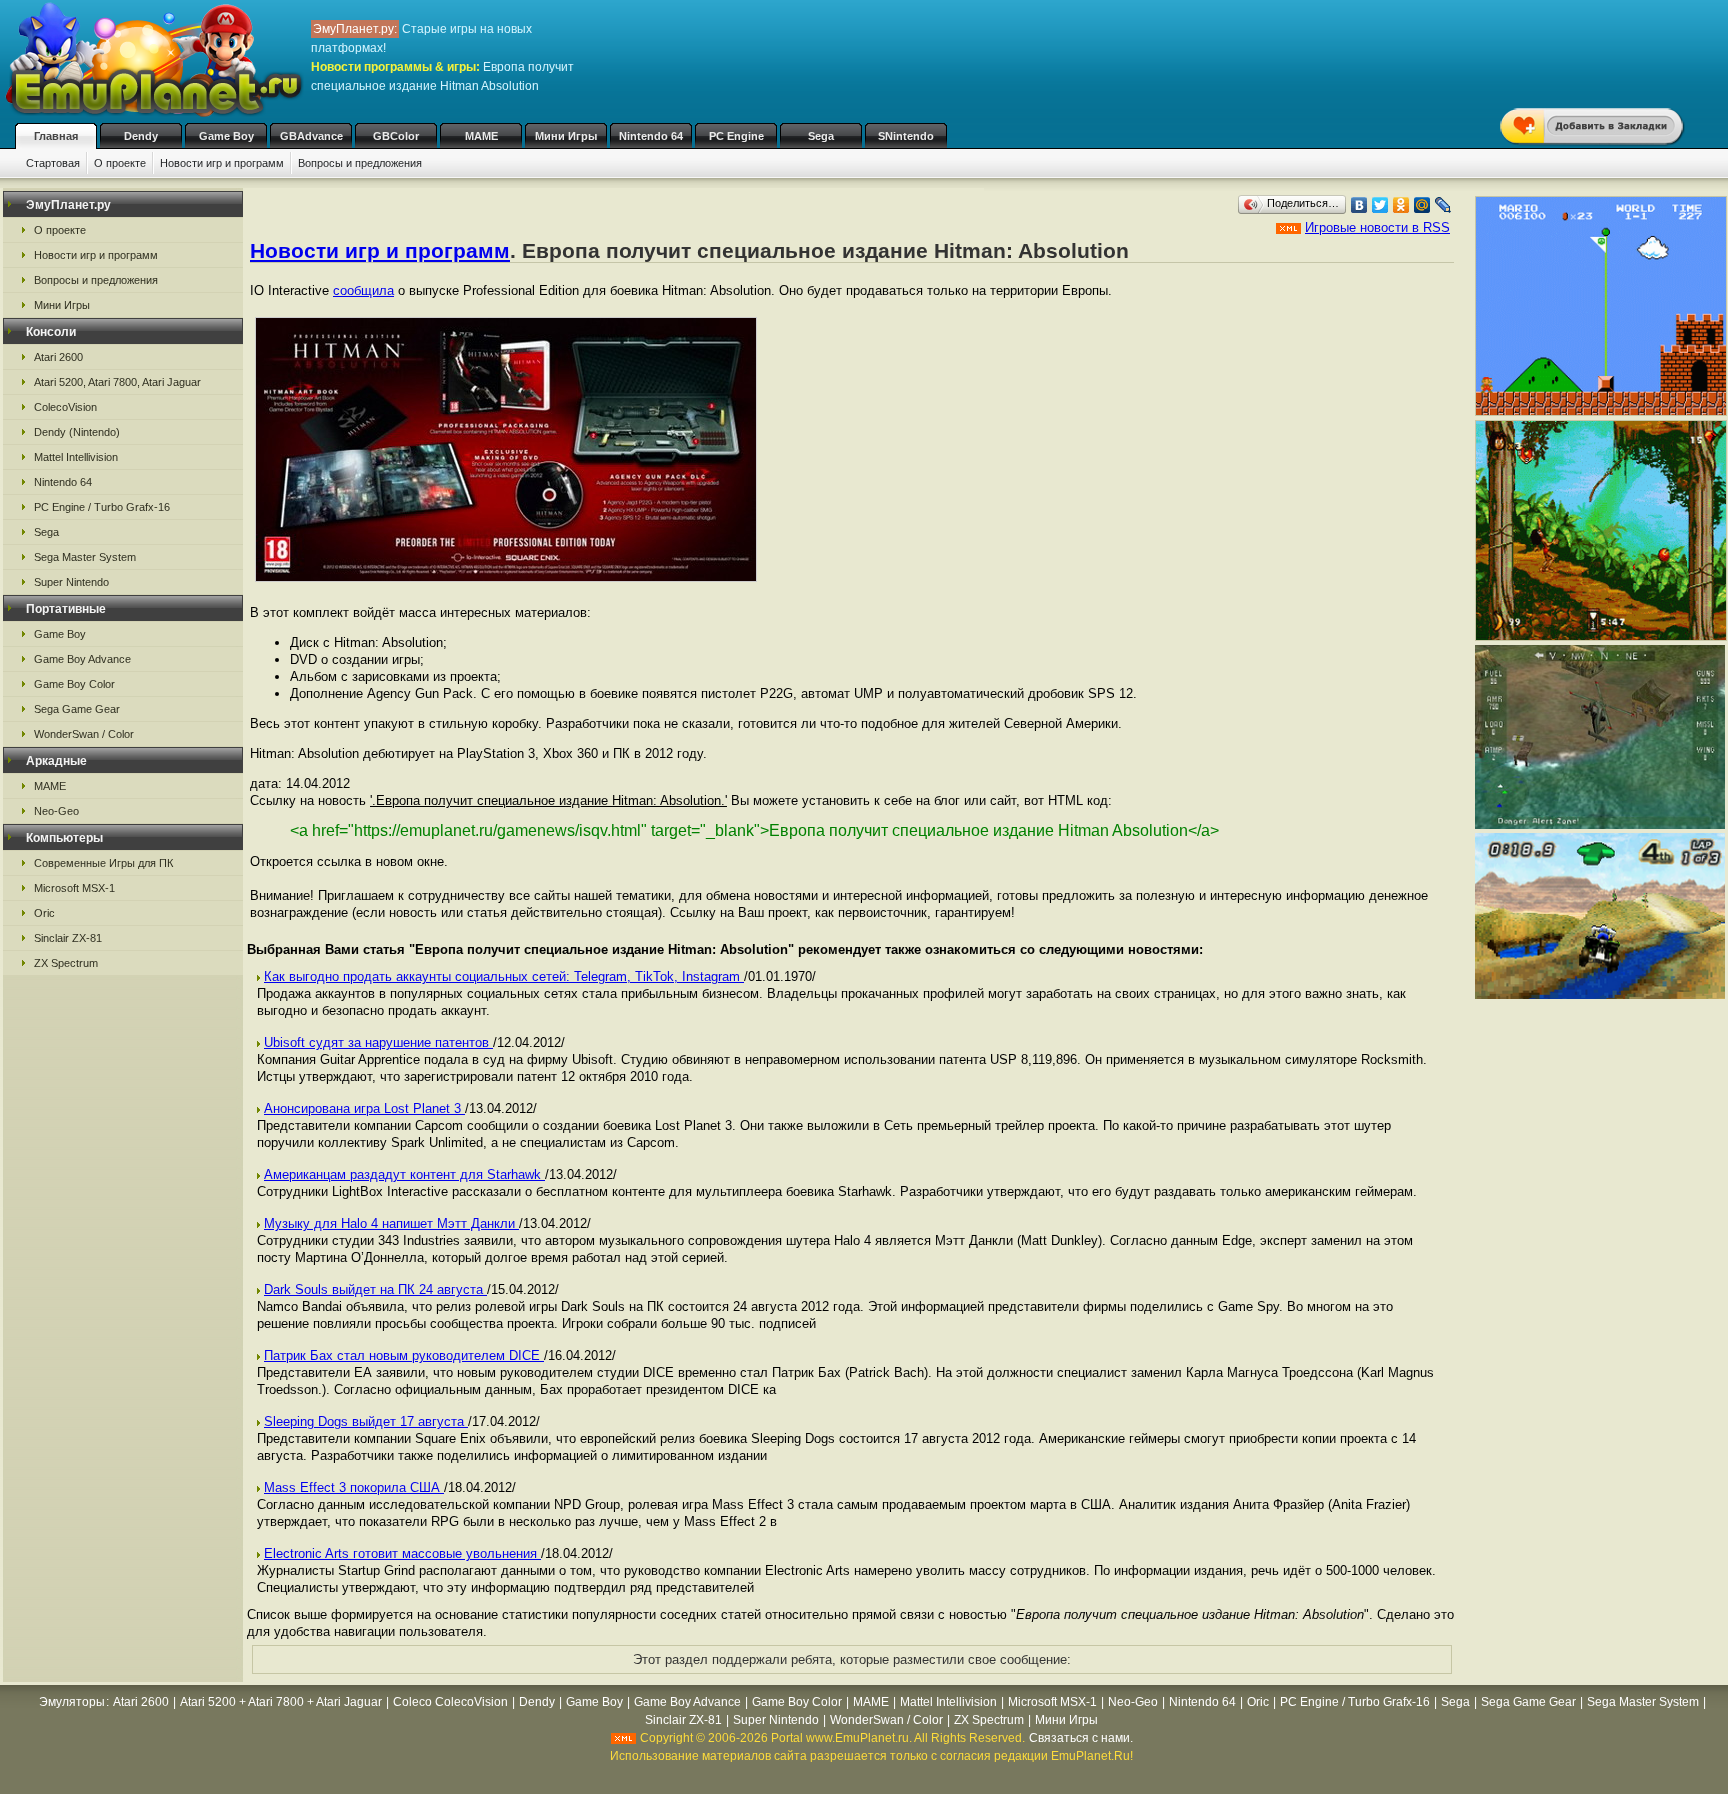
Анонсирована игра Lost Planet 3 (364, 1108)
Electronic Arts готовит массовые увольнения (402, 1553)
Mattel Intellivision (76, 457)
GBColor (396, 136)
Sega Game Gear (77, 709)
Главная (56, 136)
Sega (821, 136)
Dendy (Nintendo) (77, 432)
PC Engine (736, 136)
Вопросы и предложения (360, 163)
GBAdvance (311, 136)
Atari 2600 (58, 357)
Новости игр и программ (222, 163)
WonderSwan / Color (84, 734)
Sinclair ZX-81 (68, 938)
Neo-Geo (56, 811)
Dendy (141, 136)
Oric (44, 913)
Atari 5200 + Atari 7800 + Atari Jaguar (281, 1702)
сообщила (363, 290)
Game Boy (226, 136)
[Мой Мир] (1422, 205)
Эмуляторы (72, 1702)
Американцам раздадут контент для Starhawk (404, 1174)
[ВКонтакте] (1359, 205)
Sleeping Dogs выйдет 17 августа (366, 1421)
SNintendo (906, 136)
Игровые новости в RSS (1377, 227)
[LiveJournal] (1443, 205)
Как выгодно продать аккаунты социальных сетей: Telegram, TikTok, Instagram (504, 976)
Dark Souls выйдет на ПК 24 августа (375, 1289)
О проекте (120, 163)
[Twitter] (1380, 205)
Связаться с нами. (1081, 1738)
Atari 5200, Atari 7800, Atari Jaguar (117, 382)
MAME (481, 136)
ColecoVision (65, 407)
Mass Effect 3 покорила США (354, 1487)
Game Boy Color (74, 684)
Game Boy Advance (82, 659)
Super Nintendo (71, 582)
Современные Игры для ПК (103, 863)
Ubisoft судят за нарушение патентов (378, 1042)
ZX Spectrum (66, 963)
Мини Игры (566, 136)
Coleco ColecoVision (450, 1702)
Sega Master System (85, 557)
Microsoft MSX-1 (74, 888)
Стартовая (53, 163)
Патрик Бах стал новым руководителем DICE (404, 1355)
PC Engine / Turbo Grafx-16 (102, 507)
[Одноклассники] (1401, 205)
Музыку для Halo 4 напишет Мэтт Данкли (391, 1223)
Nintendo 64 (651, 136)
